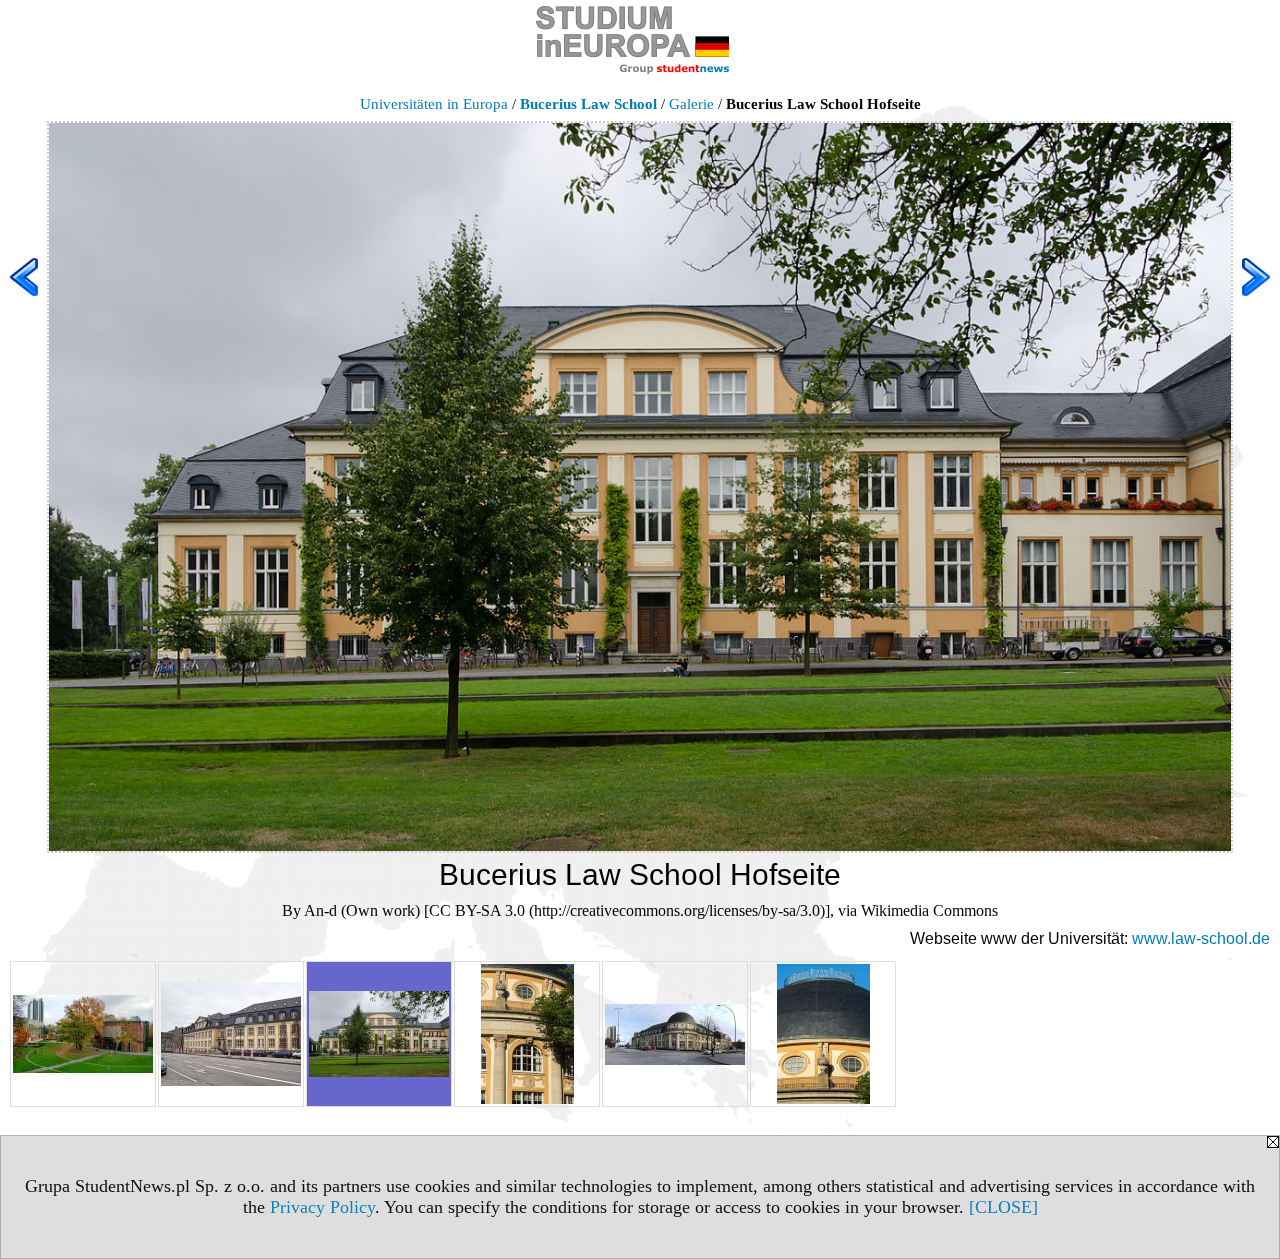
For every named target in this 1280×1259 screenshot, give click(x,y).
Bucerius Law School (588, 104)
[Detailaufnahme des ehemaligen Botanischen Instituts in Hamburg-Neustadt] (527, 1034)
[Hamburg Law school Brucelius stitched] (675, 1034)
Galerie (691, 104)
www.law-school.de (1201, 938)
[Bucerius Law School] (231, 1034)
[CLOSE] (1003, 1207)
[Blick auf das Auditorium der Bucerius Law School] (83, 1034)
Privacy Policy (322, 1207)
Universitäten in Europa (434, 104)
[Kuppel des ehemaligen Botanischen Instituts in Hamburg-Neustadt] (823, 1034)
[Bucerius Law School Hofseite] (379, 1034)
